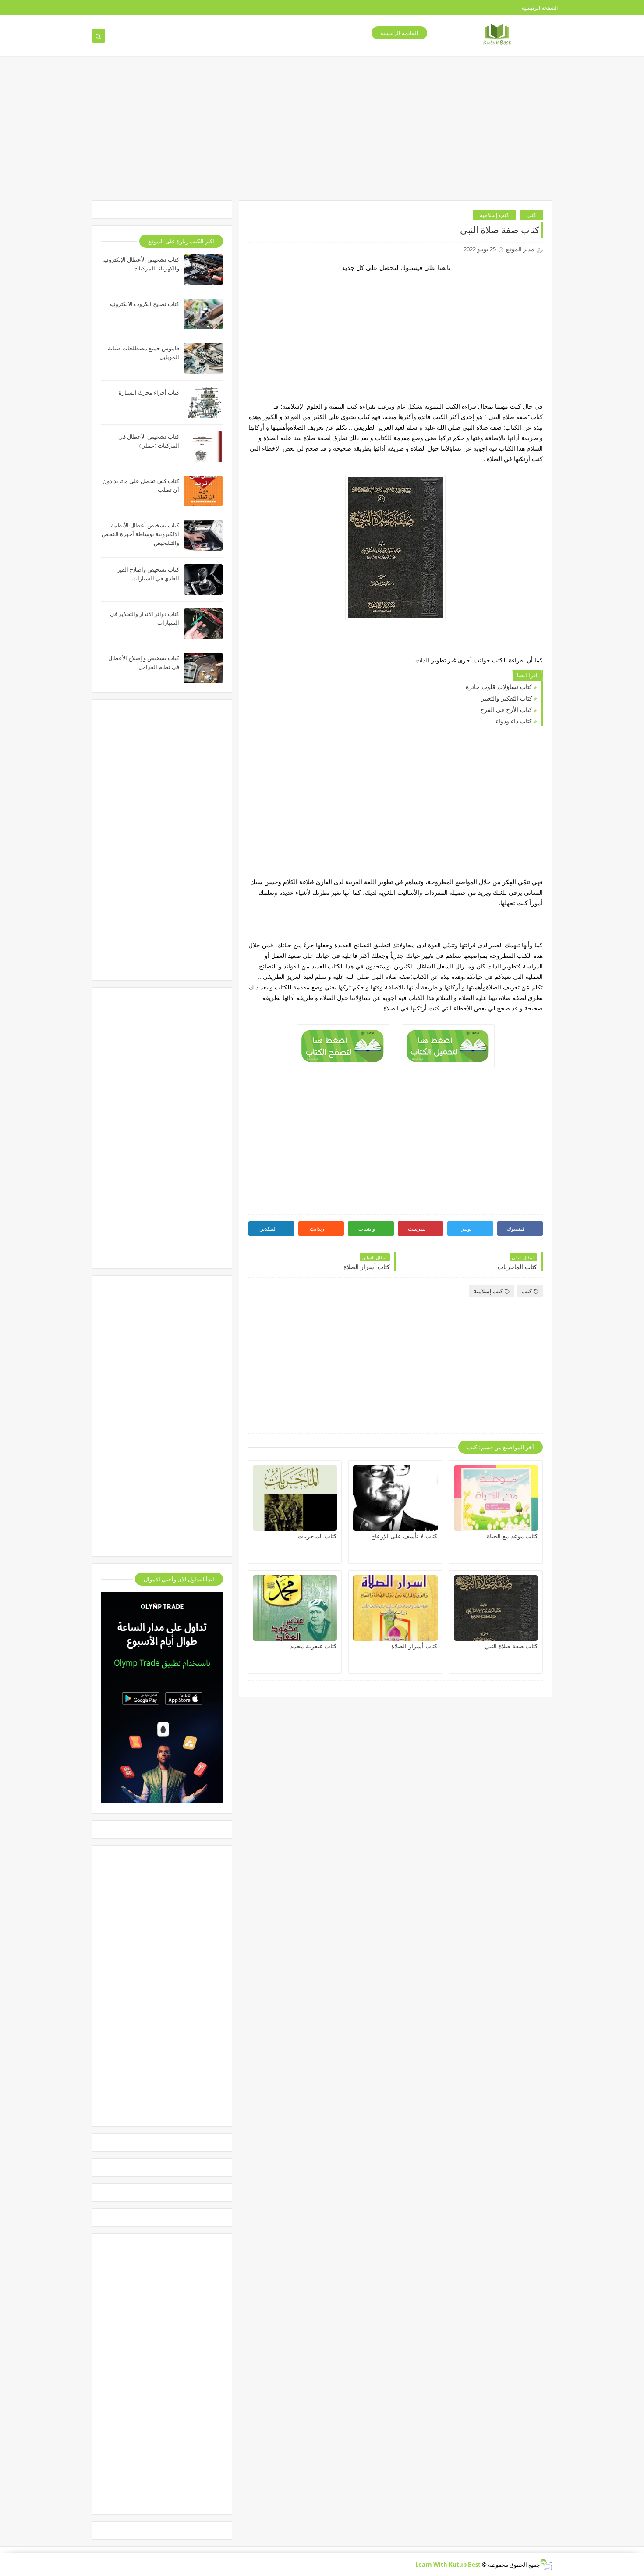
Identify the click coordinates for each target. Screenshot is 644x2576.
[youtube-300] (126, 8)
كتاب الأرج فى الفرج (506, 710)
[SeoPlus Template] (546, 2565)
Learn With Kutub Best (448, 2565)
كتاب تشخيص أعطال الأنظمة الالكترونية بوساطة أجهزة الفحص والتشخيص (140, 534)
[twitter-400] (112, 8)
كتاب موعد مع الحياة (512, 1536)
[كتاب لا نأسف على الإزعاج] (395, 1498)
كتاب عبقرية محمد (313, 1646)
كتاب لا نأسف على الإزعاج (404, 1536)
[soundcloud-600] (154, 8)
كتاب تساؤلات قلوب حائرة (499, 687)
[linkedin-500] (98, 8)
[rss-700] (168, 8)
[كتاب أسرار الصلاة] (395, 1608)
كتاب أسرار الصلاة (414, 1646)
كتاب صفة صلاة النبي (511, 1646)
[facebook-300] (84, 8)
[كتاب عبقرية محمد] (295, 1608)
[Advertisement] (311, 132)
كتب (531, 215)
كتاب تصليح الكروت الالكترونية (144, 304)
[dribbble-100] (182, 8)
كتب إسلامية (494, 215)
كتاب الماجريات (317, 1536)
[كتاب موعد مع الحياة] (496, 1498)
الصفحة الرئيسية (540, 8)
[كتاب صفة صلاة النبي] (496, 1608)
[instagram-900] (140, 8)
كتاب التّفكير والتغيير (507, 698)
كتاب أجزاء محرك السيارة (149, 392)
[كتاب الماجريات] (295, 1498)
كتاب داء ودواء (514, 721)
